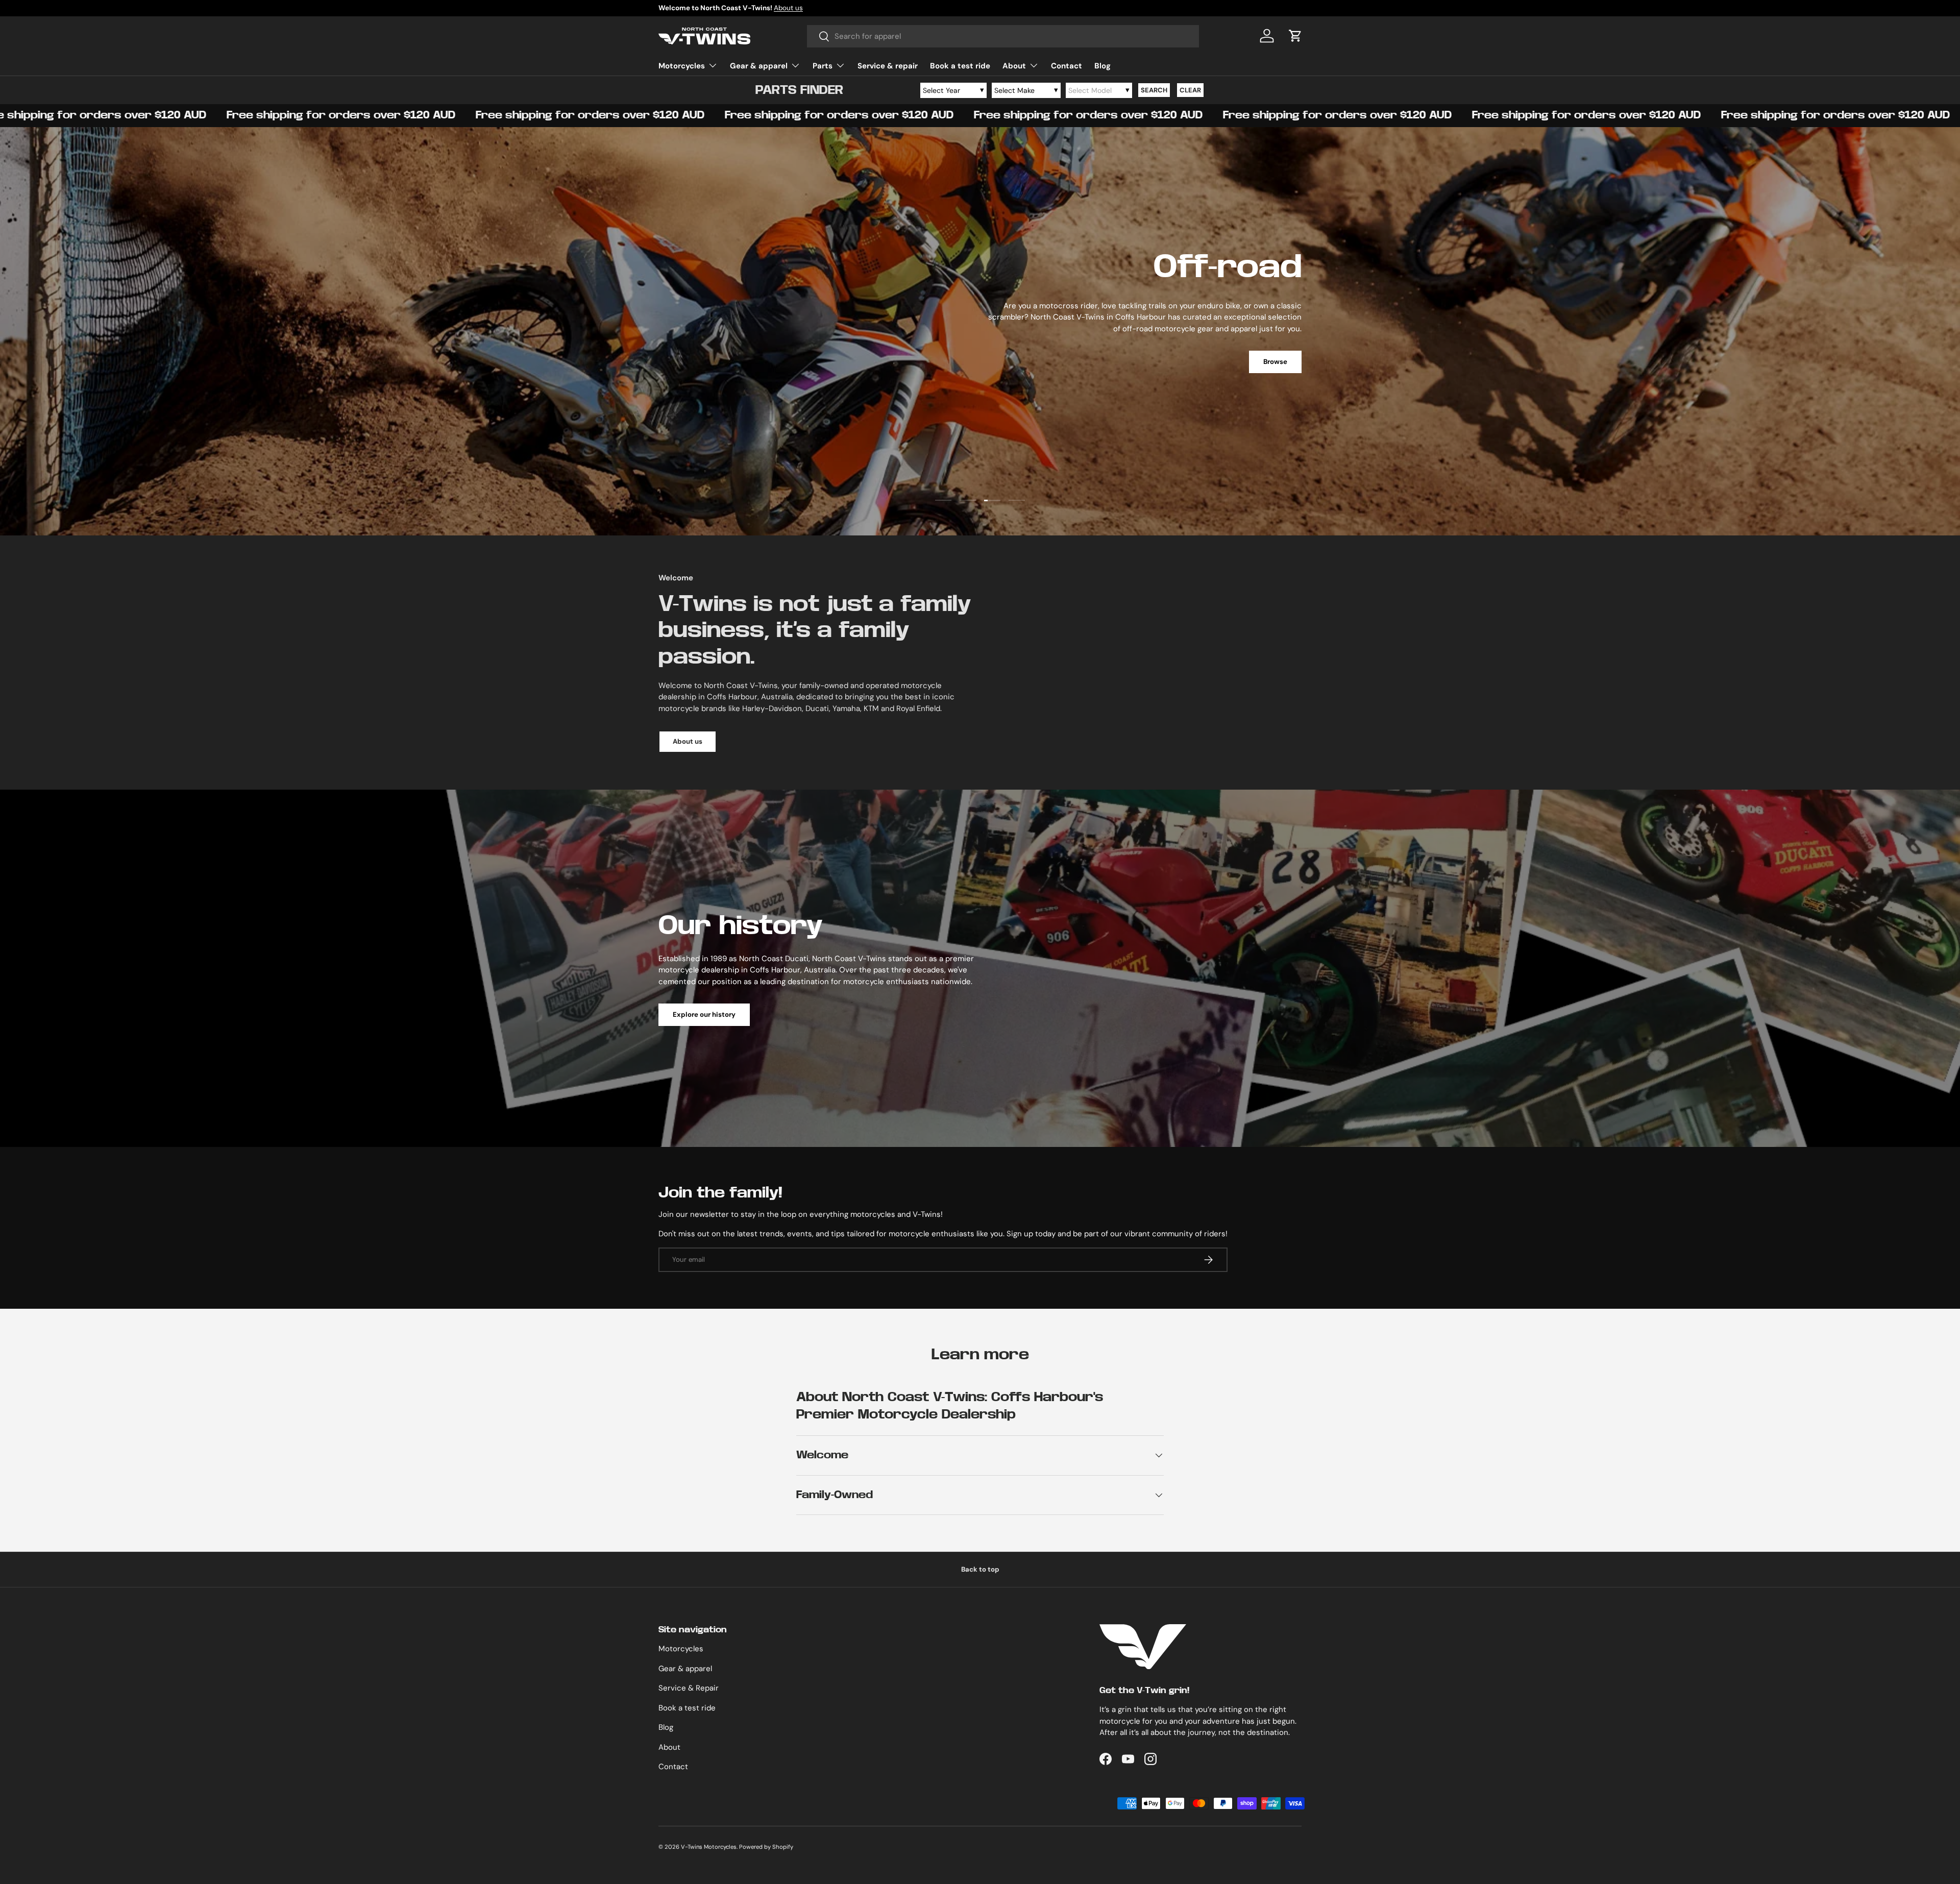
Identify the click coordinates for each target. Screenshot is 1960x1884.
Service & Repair (689, 1688)
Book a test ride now (729, 8)
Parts (823, 66)
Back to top (980, 1569)
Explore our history (704, 1014)
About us (688, 741)
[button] (1295, 36)
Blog (1102, 66)
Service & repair (888, 66)
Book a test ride (960, 66)
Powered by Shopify (766, 1847)
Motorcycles (682, 66)
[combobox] (1003, 36)
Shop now (1271, 443)
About (1014, 66)
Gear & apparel (759, 66)
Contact (1067, 66)
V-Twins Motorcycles (709, 1847)
